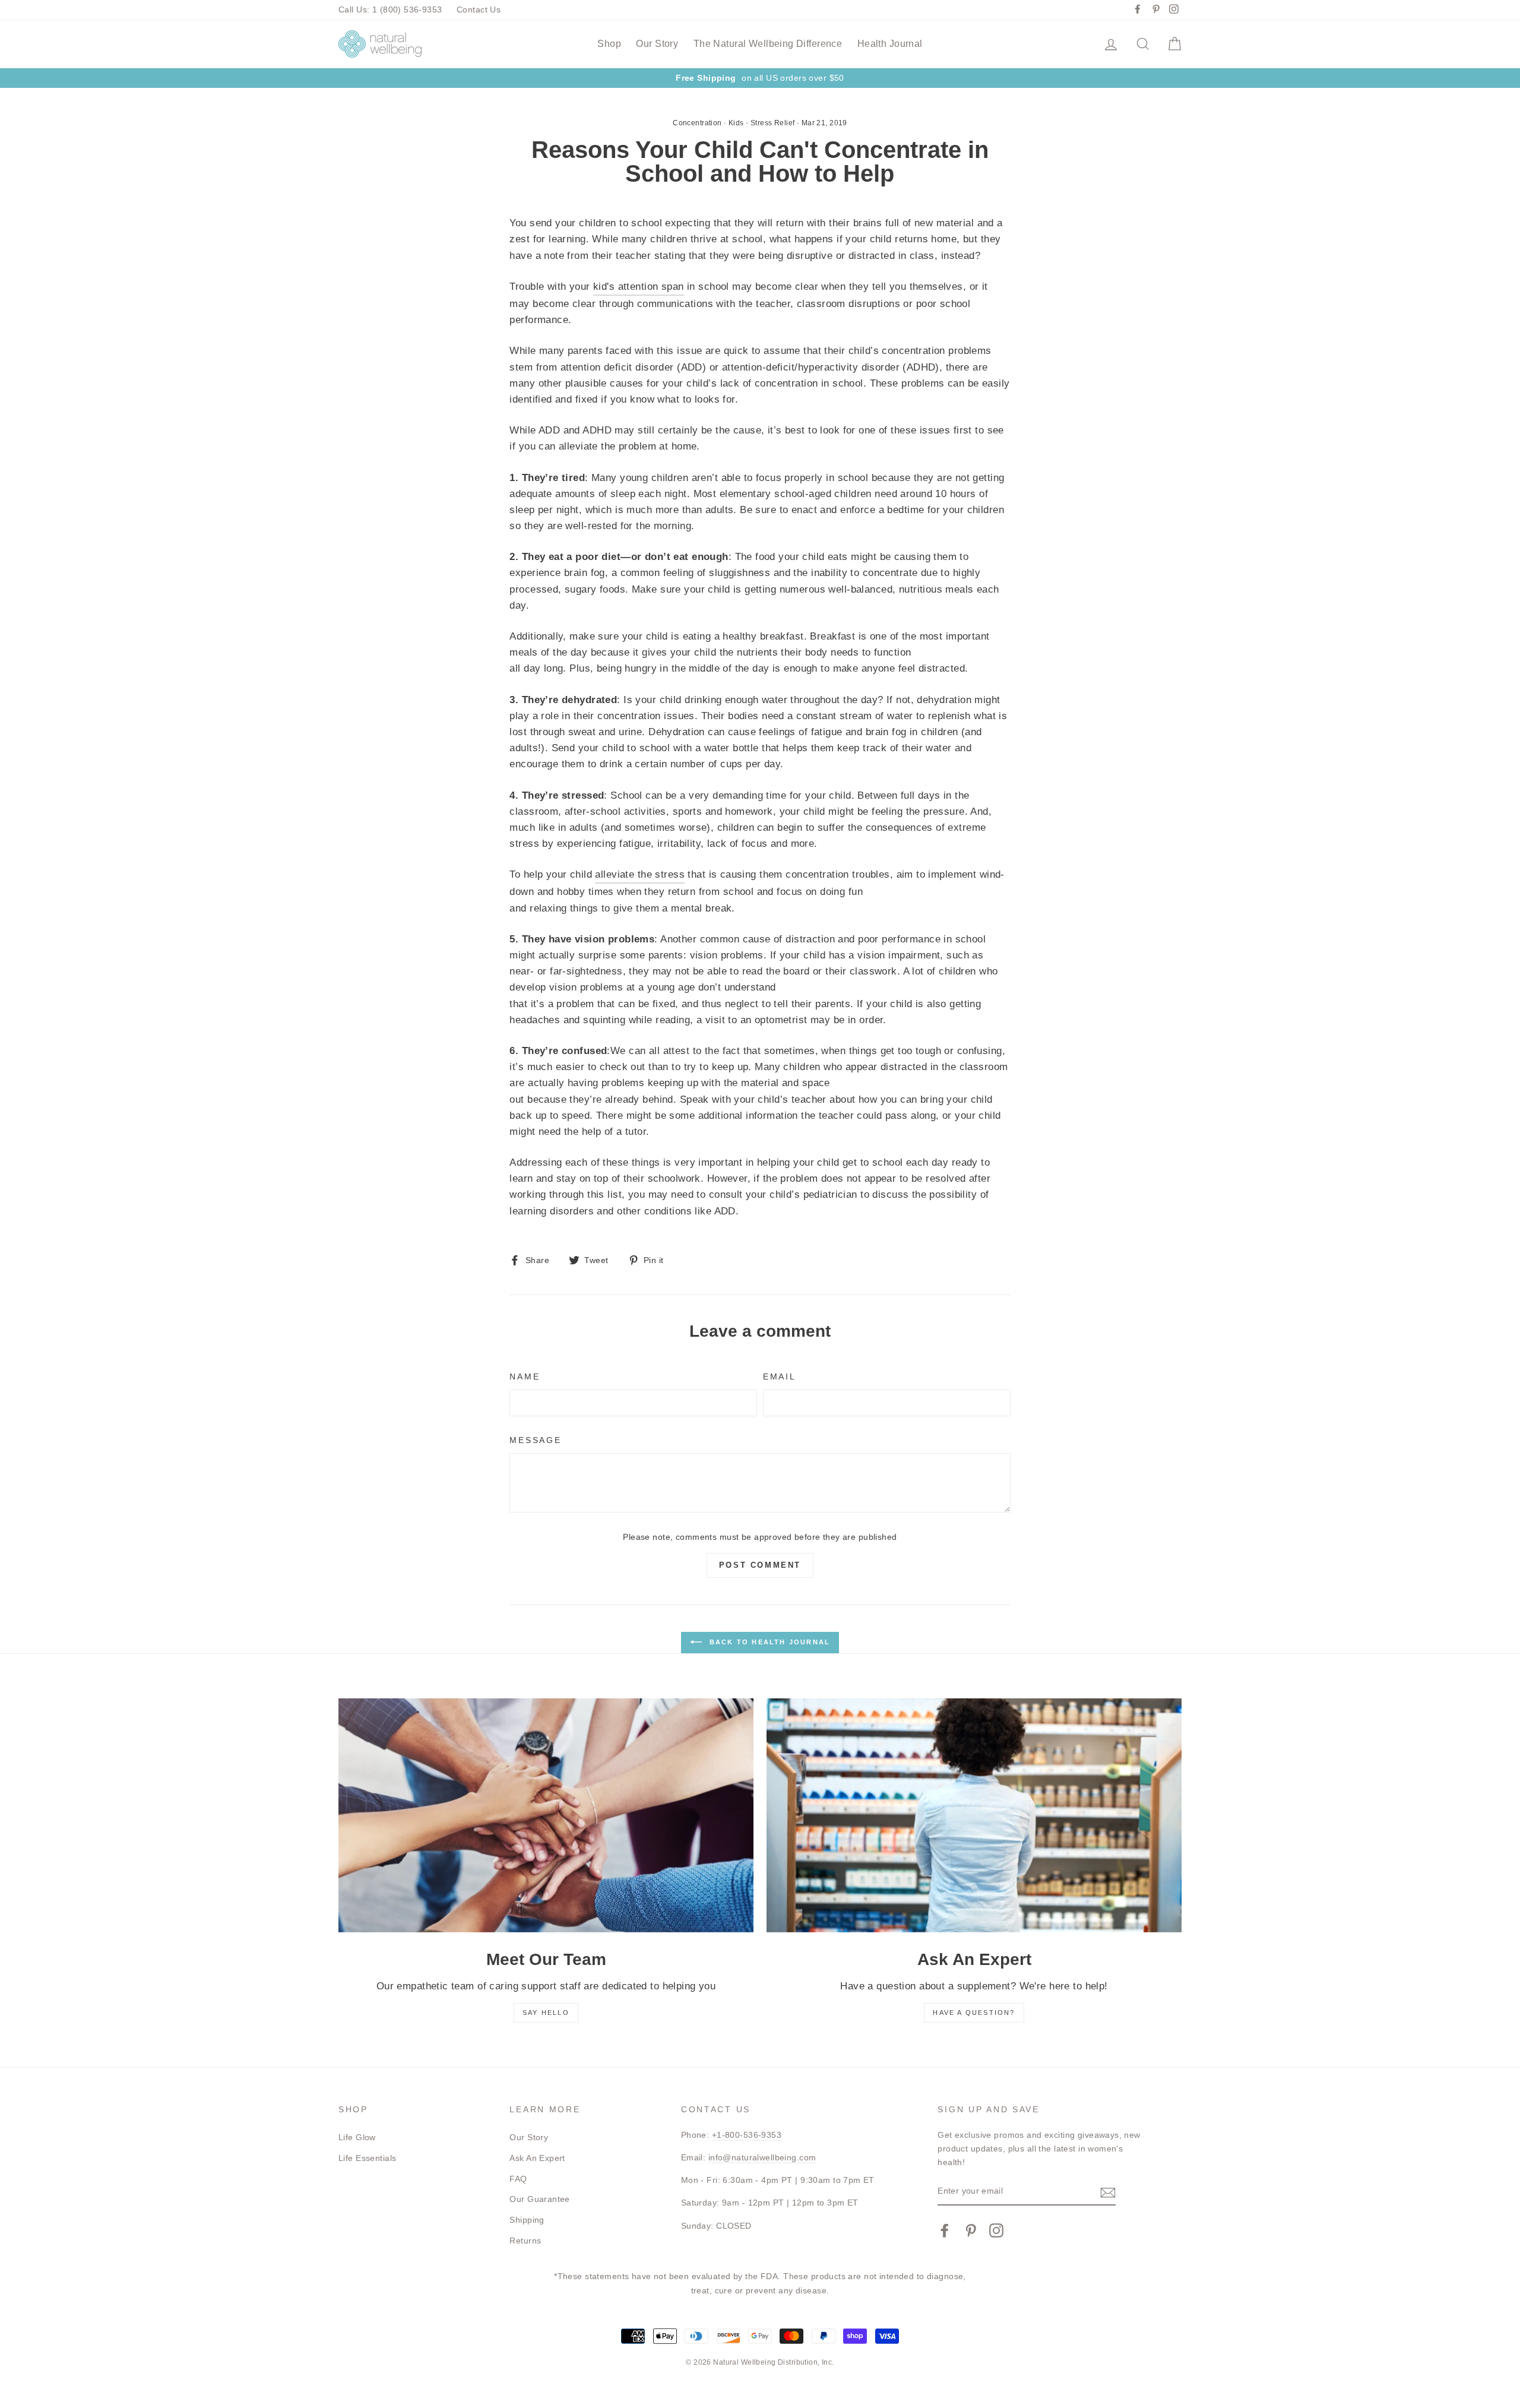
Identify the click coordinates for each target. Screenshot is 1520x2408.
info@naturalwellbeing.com (762, 2157)
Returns (525, 2241)
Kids (736, 123)
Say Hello (546, 2013)
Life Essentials (367, 2158)
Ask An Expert (537, 2158)
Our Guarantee (540, 2199)
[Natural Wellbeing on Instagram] (996, 2230)
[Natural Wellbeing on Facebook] (945, 2230)
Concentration (697, 123)
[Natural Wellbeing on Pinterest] (971, 2230)
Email (780, 1377)
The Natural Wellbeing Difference (768, 44)
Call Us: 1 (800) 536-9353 (390, 10)
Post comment (760, 1565)
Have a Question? (974, 2013)
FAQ (518, 2179)
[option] (760, 78)
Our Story (657, 44)
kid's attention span (639, 287)
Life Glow (357, 2137)
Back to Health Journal (769, 1642)
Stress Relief (773, 123)
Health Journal (890, 44)
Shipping (527, 2220)
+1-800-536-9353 (747, 2135)
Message (535, 1440)
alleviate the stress (640, 874)
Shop (609, 44)
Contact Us (479, 10)
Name (525, 1377)
